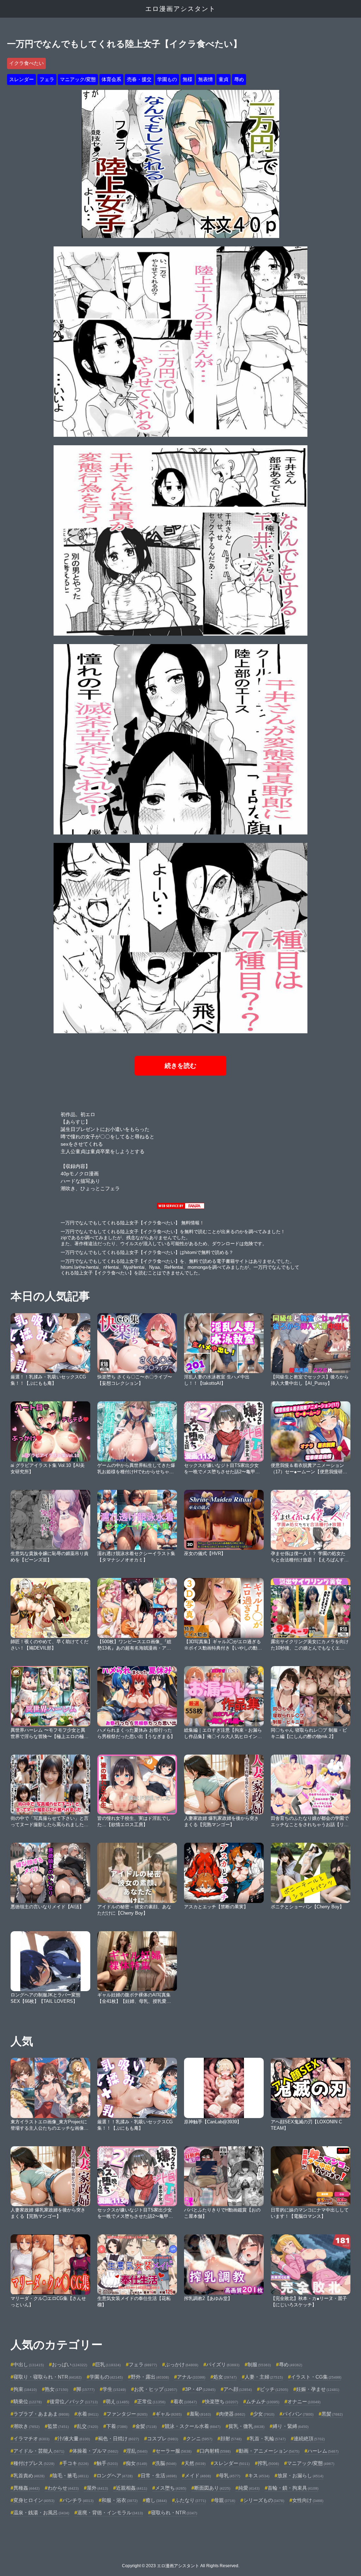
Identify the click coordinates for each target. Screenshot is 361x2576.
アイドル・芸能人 (39, 2451)
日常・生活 (159, 2476)
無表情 (206, 79)
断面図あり (212, 2488)
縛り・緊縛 (290, 2426)
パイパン (298, 2414)
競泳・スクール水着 (192, 2426)
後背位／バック (74, 2401)
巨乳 (108, 2364)
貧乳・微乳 (246, 2426)
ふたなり (190, 2500)
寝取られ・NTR (174, 2513)
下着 (117, 2426)
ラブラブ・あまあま (41, 2414)
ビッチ (274, 2389)
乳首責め (29, 2476)
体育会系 (111, 79)
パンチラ (78, 2500)
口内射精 (215, 2451)
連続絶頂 (309, 2439)
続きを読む (180, 1066)
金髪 (146, 2426)
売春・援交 (139, 79)
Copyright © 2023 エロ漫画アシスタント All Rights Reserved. (181, 2566)
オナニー (304, 2401)
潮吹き (26, 2426)
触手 (107, 2463)
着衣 (185, 2401)
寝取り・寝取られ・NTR (47, 2377)
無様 (188, 79)
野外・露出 (150, 2377)
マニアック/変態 (78, 79)
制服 (259, 2364)
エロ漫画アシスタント (180, 9)
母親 (225, 2500)
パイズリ (223, 2364)
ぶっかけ (182, 2364)
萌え (117, 2401)
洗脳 (166, 2463)
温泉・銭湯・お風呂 (41, 2513)
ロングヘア (115, 2476)
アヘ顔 (238, 2389)
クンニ (199, 2439)
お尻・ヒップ (155, 2389)
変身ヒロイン (34, 2500)
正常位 (151, 2401)
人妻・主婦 (264, 2377)
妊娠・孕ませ (318, 2389)
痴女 (136, 2463)
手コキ (75, 2463)
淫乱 (137, 2451)
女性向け (308, 2500)
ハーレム (323, 2451)
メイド (198, 2476)
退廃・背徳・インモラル (110, 2513)
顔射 (231, 2439)
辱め (239, 79)
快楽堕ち (221, 2401)
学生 (114, 2389)
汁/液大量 (74, 2439)
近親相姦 (131, 2488)
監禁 (58, 2426)
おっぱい (69, 2364)
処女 (225, 2377)
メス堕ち (171, 2488)
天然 (195, 2463)
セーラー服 (173, 2451)
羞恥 (200, 2414)
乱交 (87, 2426)
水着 (88, 2414)
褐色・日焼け (118, 2439)
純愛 (249, 2488)
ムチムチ (263, 2401)
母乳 (230, 2476)
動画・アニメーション (269, 2451)
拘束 (25, 2389)
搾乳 (268, 2463)
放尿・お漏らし (300, 2476)
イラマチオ (31, 2439)
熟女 (56, 2389)
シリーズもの (264, 2500)
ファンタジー (127, 2414)
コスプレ (163, 2439)
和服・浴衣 (120, 2500)
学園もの (167, 79)
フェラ (47, 79)
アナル (191, 2377)
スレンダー (22, 79)
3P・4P (200, 2389)
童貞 (224, 79)
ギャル (169, 2414)
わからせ (63, 2488)
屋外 (97, 2488)
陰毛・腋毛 (71, 2476)
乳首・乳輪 (268, 2439)
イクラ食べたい (26, 63)
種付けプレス (34, 2463)
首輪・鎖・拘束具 (293, 2488)
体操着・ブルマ (95, 2451)
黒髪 (332, 2414)
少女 (264, 2414)
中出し (29, 2364)
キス (259, 2476)
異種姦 (26, 2488)
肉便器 (232, 2414)
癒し (156, 2500)
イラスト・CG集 (316, 2377)
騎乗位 (27, 2401)
